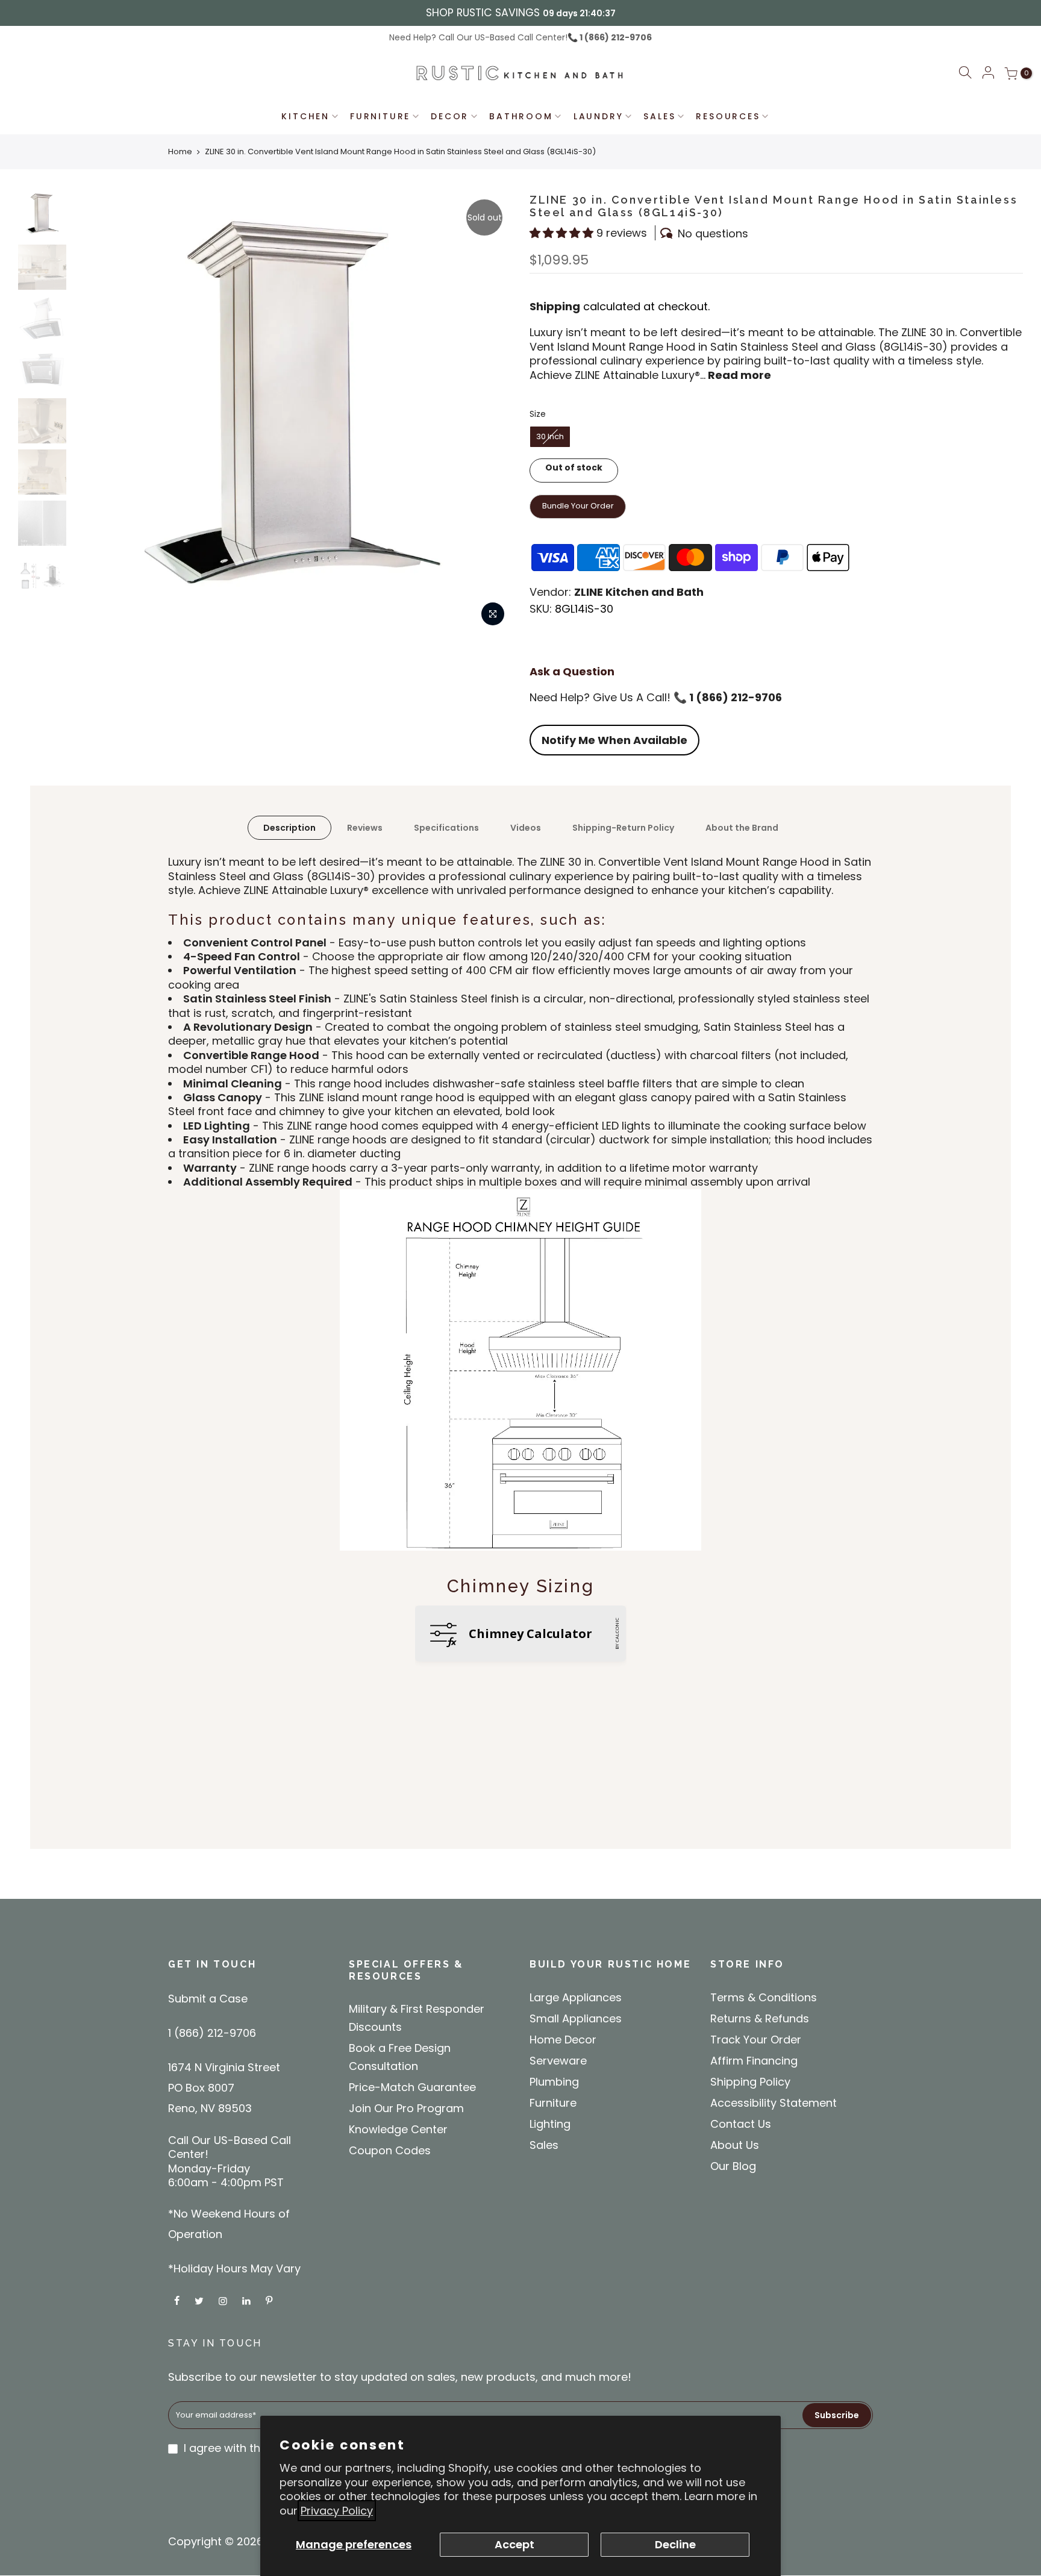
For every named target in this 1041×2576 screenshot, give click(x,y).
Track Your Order (756, 2040)
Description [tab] (289, 828)
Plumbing (554, 2082)
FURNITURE (380, 116)
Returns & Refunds (760, 2018)
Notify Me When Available (614, 740)
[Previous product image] (93, 413)
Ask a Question (572, 671)
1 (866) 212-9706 (615, 37)
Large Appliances (576, 1997)
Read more (738, 375)
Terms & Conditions (764, 1997)
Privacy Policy (337, 2511)
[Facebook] (178, 2300)
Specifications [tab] (446, 828)
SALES (659, 116)
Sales (544, 2145)
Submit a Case (208, 1999)
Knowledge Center (398, 2129)
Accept (514, 2544)
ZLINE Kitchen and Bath (639, 592)
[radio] (550, 437)
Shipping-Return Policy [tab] (623, 828)
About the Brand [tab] (742, 828)
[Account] (988, 73)
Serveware (558, 2061)
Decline (675, 2544)
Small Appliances (576, 2018)
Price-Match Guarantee (412, 2087)
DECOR (450, 116)
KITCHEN (305, 116)
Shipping (555, 306)
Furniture (553, 2103)
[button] (965, 74)
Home (180, 152)
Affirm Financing (754, 2061)
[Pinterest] (270, 2300)
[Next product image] (490, 413)
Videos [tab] (526, 828)
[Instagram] (224, 2300)
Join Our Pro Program (406, 2108)
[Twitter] (201, 2300)
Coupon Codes (390, 2150)
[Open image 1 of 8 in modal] (493, 614)
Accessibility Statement (774, 2103)
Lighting (550, 2124)
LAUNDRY (599, 116)
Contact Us (741, 2124)
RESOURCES (728, 116)
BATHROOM (521, 116)
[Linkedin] (248, 2300)
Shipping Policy (750, 2082)
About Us (735, 2145)
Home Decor (563, 2040)
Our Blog (733, 2166)
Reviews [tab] (365, 828)
